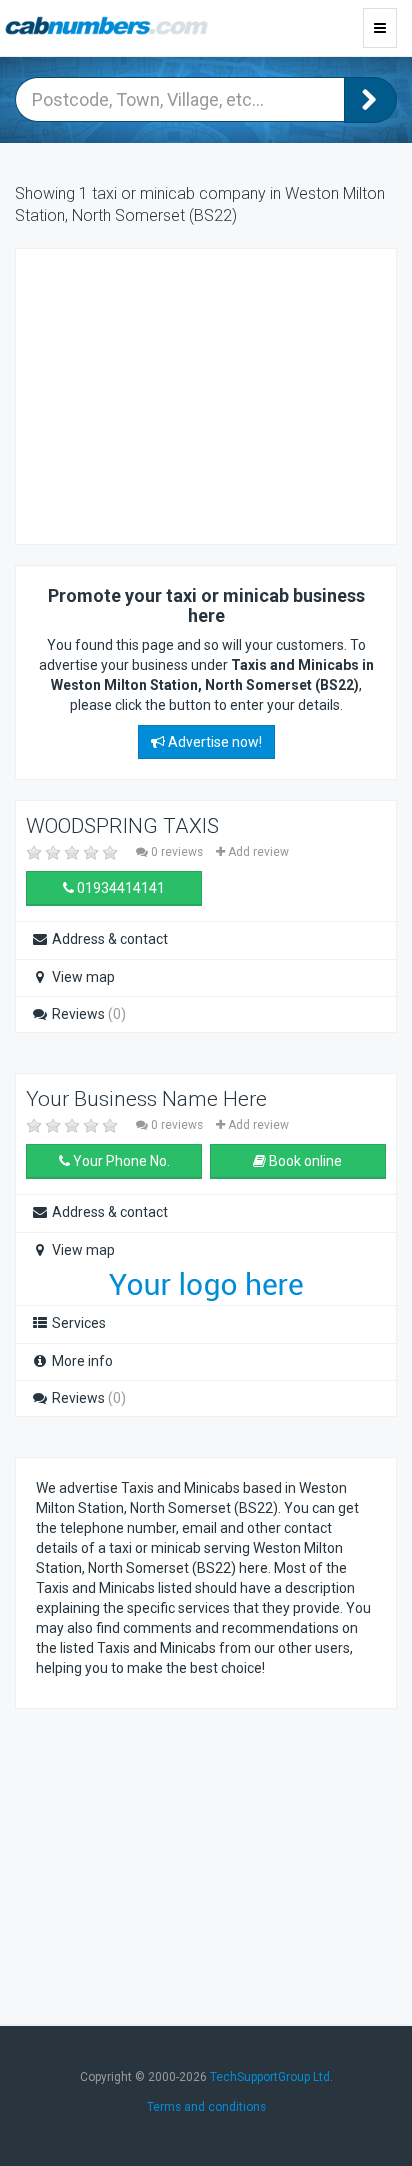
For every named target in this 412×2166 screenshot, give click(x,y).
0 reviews (177, 852)
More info (81, 1361)
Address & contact (108, 939)
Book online (304, 1161)
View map (82, 977)
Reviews (87, 1014)
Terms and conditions (206, 2107)
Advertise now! (213, 742)
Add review (257, 852)
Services (77, 1323)
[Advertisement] (196, 394)
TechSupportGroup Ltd (270, 2077)
